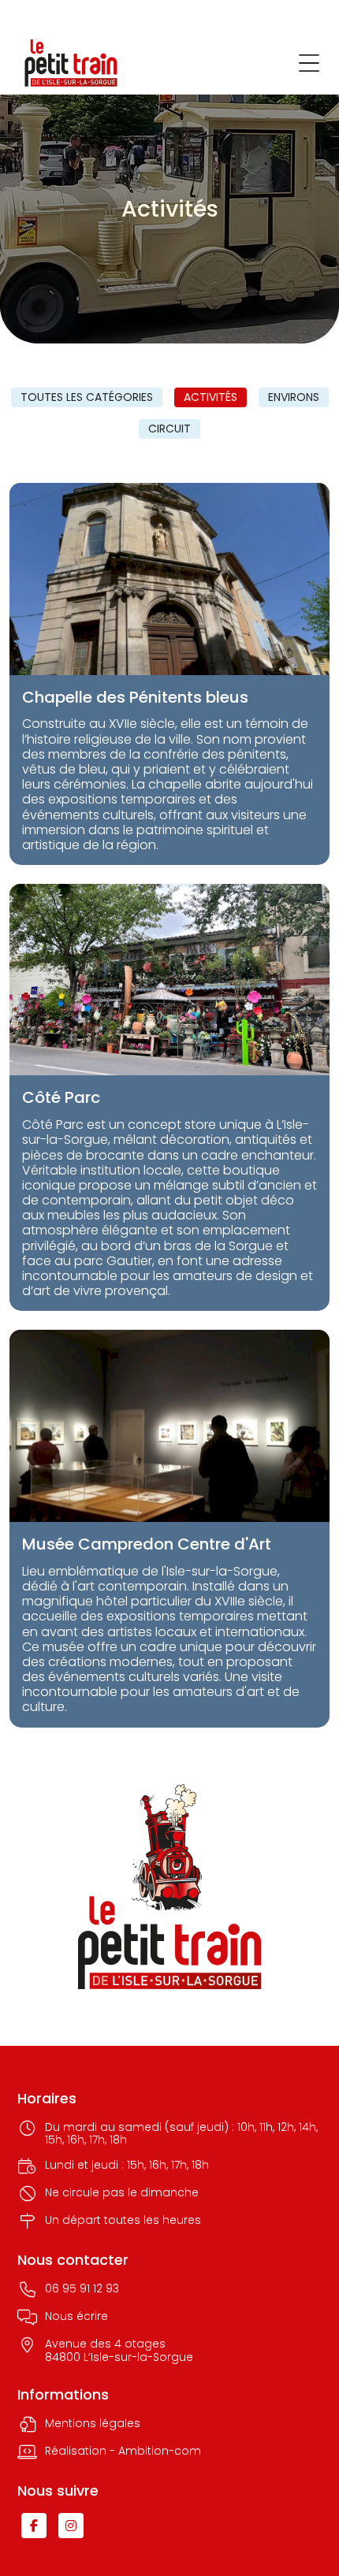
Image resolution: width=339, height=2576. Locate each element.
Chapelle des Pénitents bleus (135, 697)
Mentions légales (93, 2424)
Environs (294, 397)
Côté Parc (61, 1097)
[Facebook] (34, 2526)
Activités (210, 397)
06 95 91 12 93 (82, 2289)
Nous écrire (76, 2317)
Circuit (169, 429)
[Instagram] (71, 2526)
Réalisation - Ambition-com (123, 2452)
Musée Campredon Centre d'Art (147, 1544)
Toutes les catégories (87, 397)
